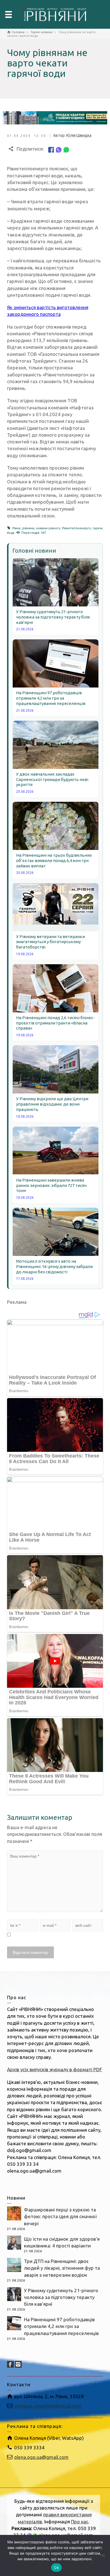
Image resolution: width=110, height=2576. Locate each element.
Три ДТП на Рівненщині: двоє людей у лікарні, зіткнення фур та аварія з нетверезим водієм (62, 2268)
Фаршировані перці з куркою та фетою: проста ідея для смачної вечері (60, 2216)
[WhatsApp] (66, 149)
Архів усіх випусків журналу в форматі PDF (55, 2069)
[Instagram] (18, 2364)
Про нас (80, 2522)
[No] (103, 2555)
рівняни (28, 528)
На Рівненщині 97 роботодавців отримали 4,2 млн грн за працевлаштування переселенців (61, 2326)
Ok (56, 2568)
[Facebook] (51, 149)
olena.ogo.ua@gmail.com (41, 2457)
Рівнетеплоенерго (76, 528)
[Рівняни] (55, 14)
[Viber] (59, 149)
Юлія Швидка (79, 135)
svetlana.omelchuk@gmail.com (48, 2406)
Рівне (16, 528)
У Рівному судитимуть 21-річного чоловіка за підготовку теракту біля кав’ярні (61, 2297)
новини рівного (48, 528)
